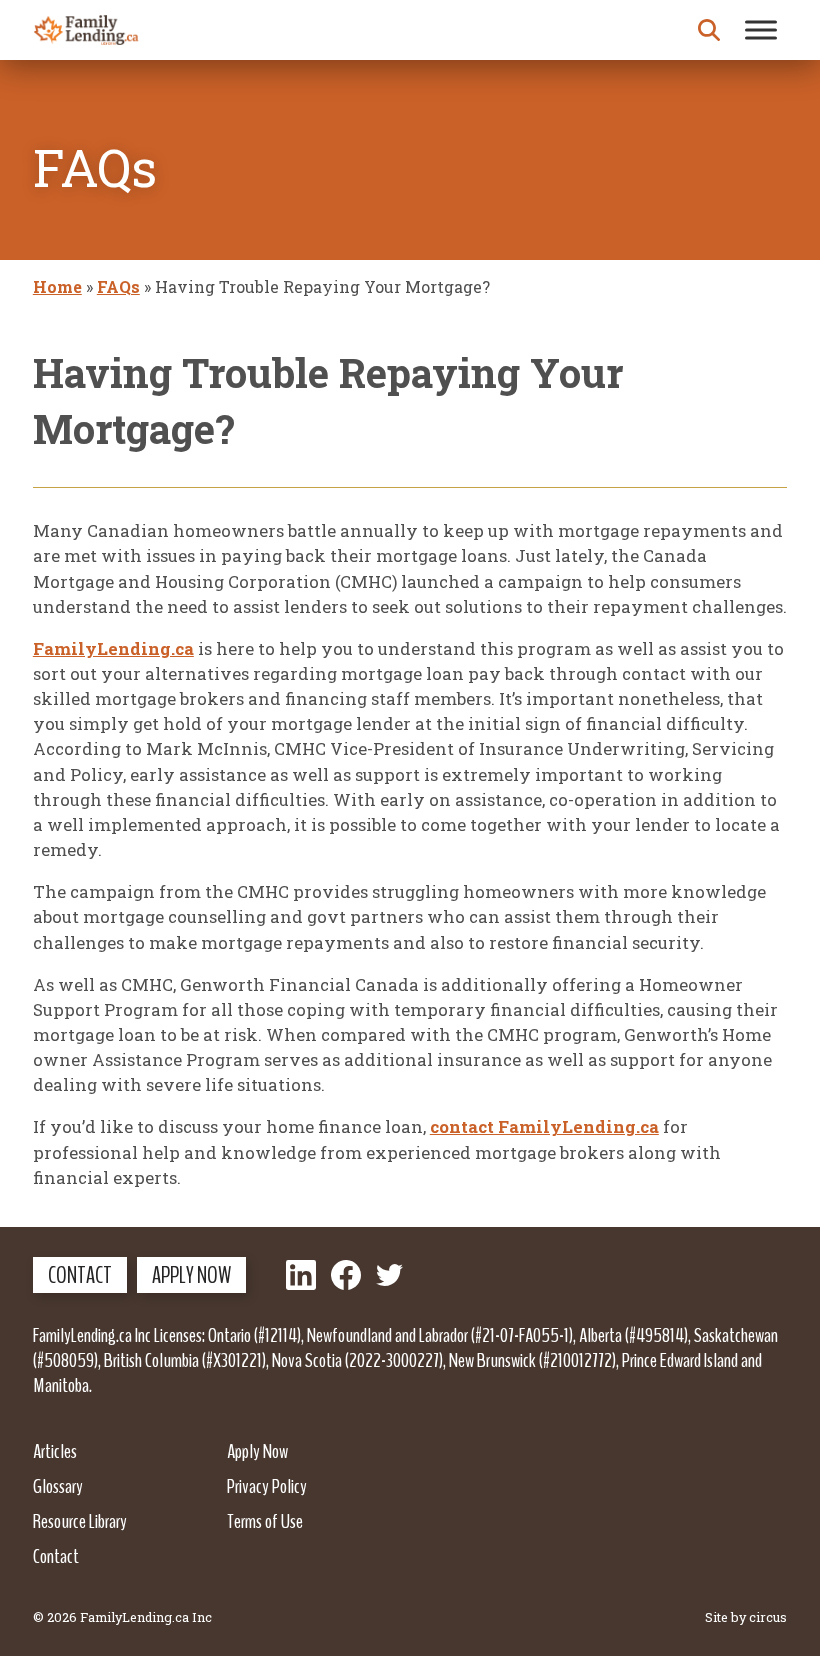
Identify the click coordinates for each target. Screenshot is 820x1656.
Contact (80, 1275)
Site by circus (746, 1617)
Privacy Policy (267, 1486)
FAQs (118, 286)
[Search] (709, 30)
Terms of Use (265, 1521)
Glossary (58, 1486)
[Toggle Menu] (761, 29)
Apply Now (191, 1275)
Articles (55, 1451)
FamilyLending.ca (113, 648)
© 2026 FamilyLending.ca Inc (122, 1617)
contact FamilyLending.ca (544, 1126)
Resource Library (80, 1521)
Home (57, 286)
